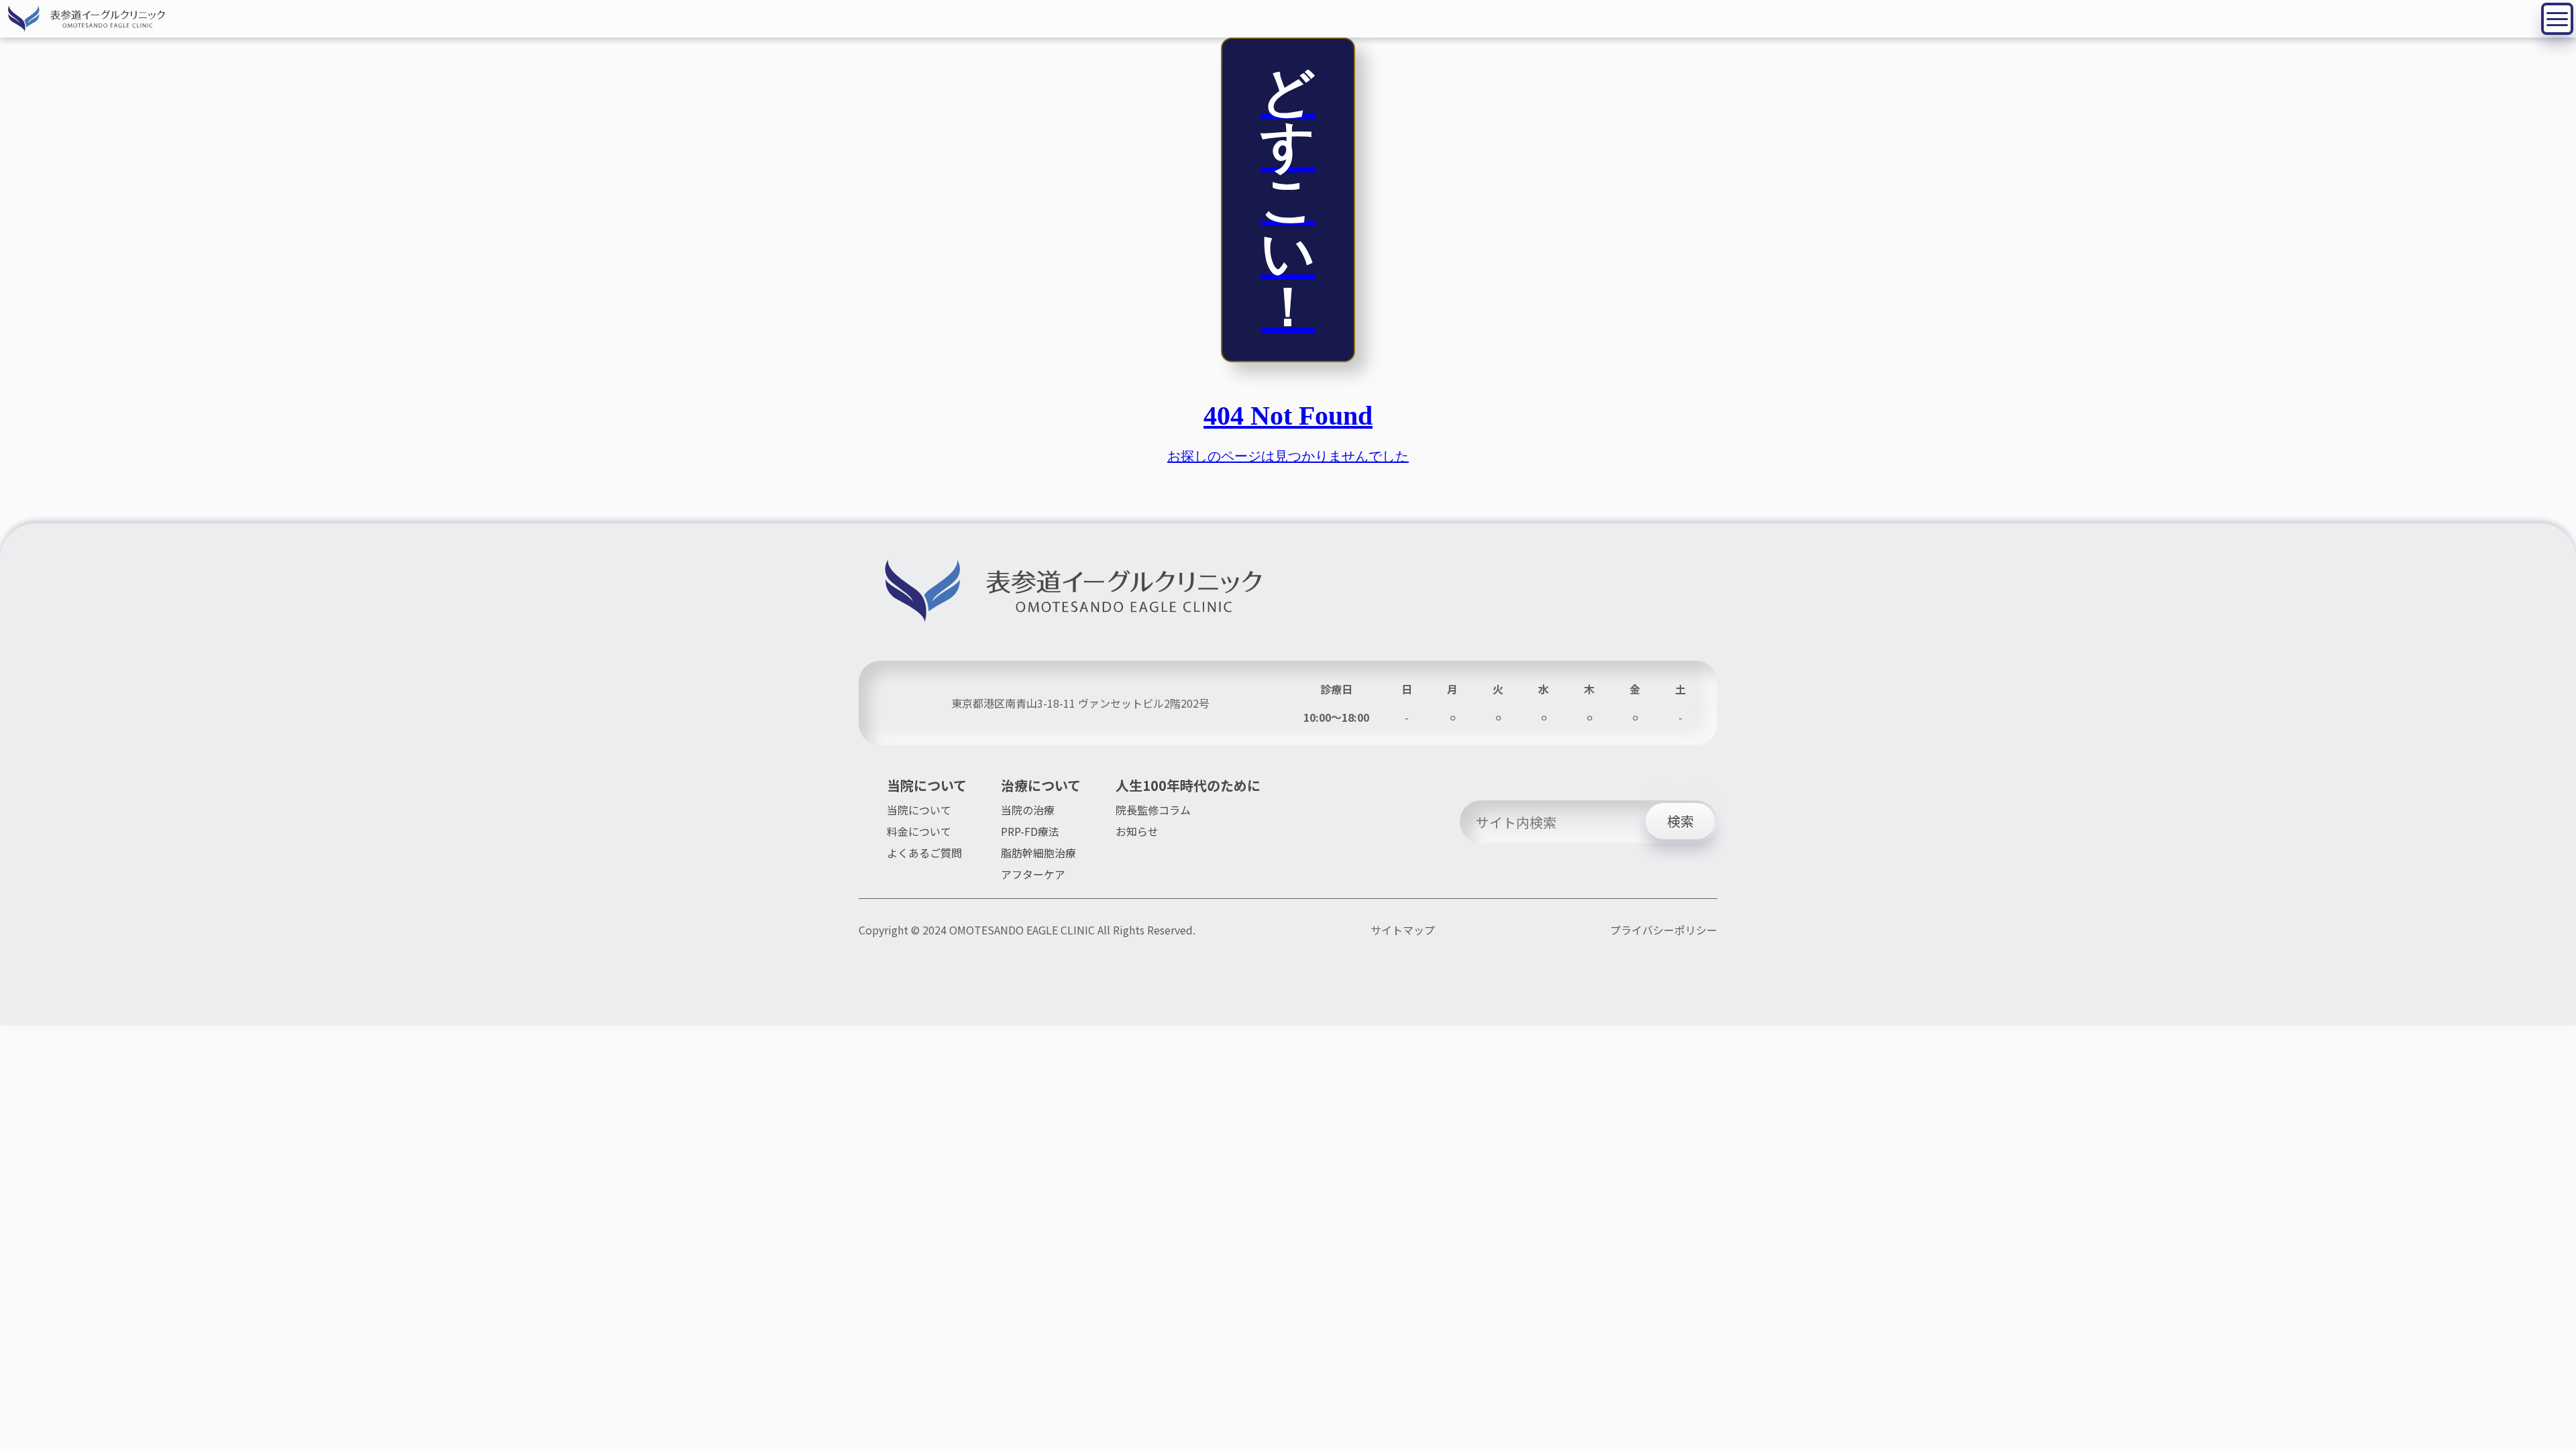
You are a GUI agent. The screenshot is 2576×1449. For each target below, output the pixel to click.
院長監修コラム (1153, 810)
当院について (919, 810)
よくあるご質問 (924, 853)
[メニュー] (2557, 19)
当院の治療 (1028, 810)
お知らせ (1137, 831)
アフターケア (1033, 874)
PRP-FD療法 (1030, 831)
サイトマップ (1403, 930)
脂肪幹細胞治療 (1038, 853)
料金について (919, 831)
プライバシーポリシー (1664, 930)
